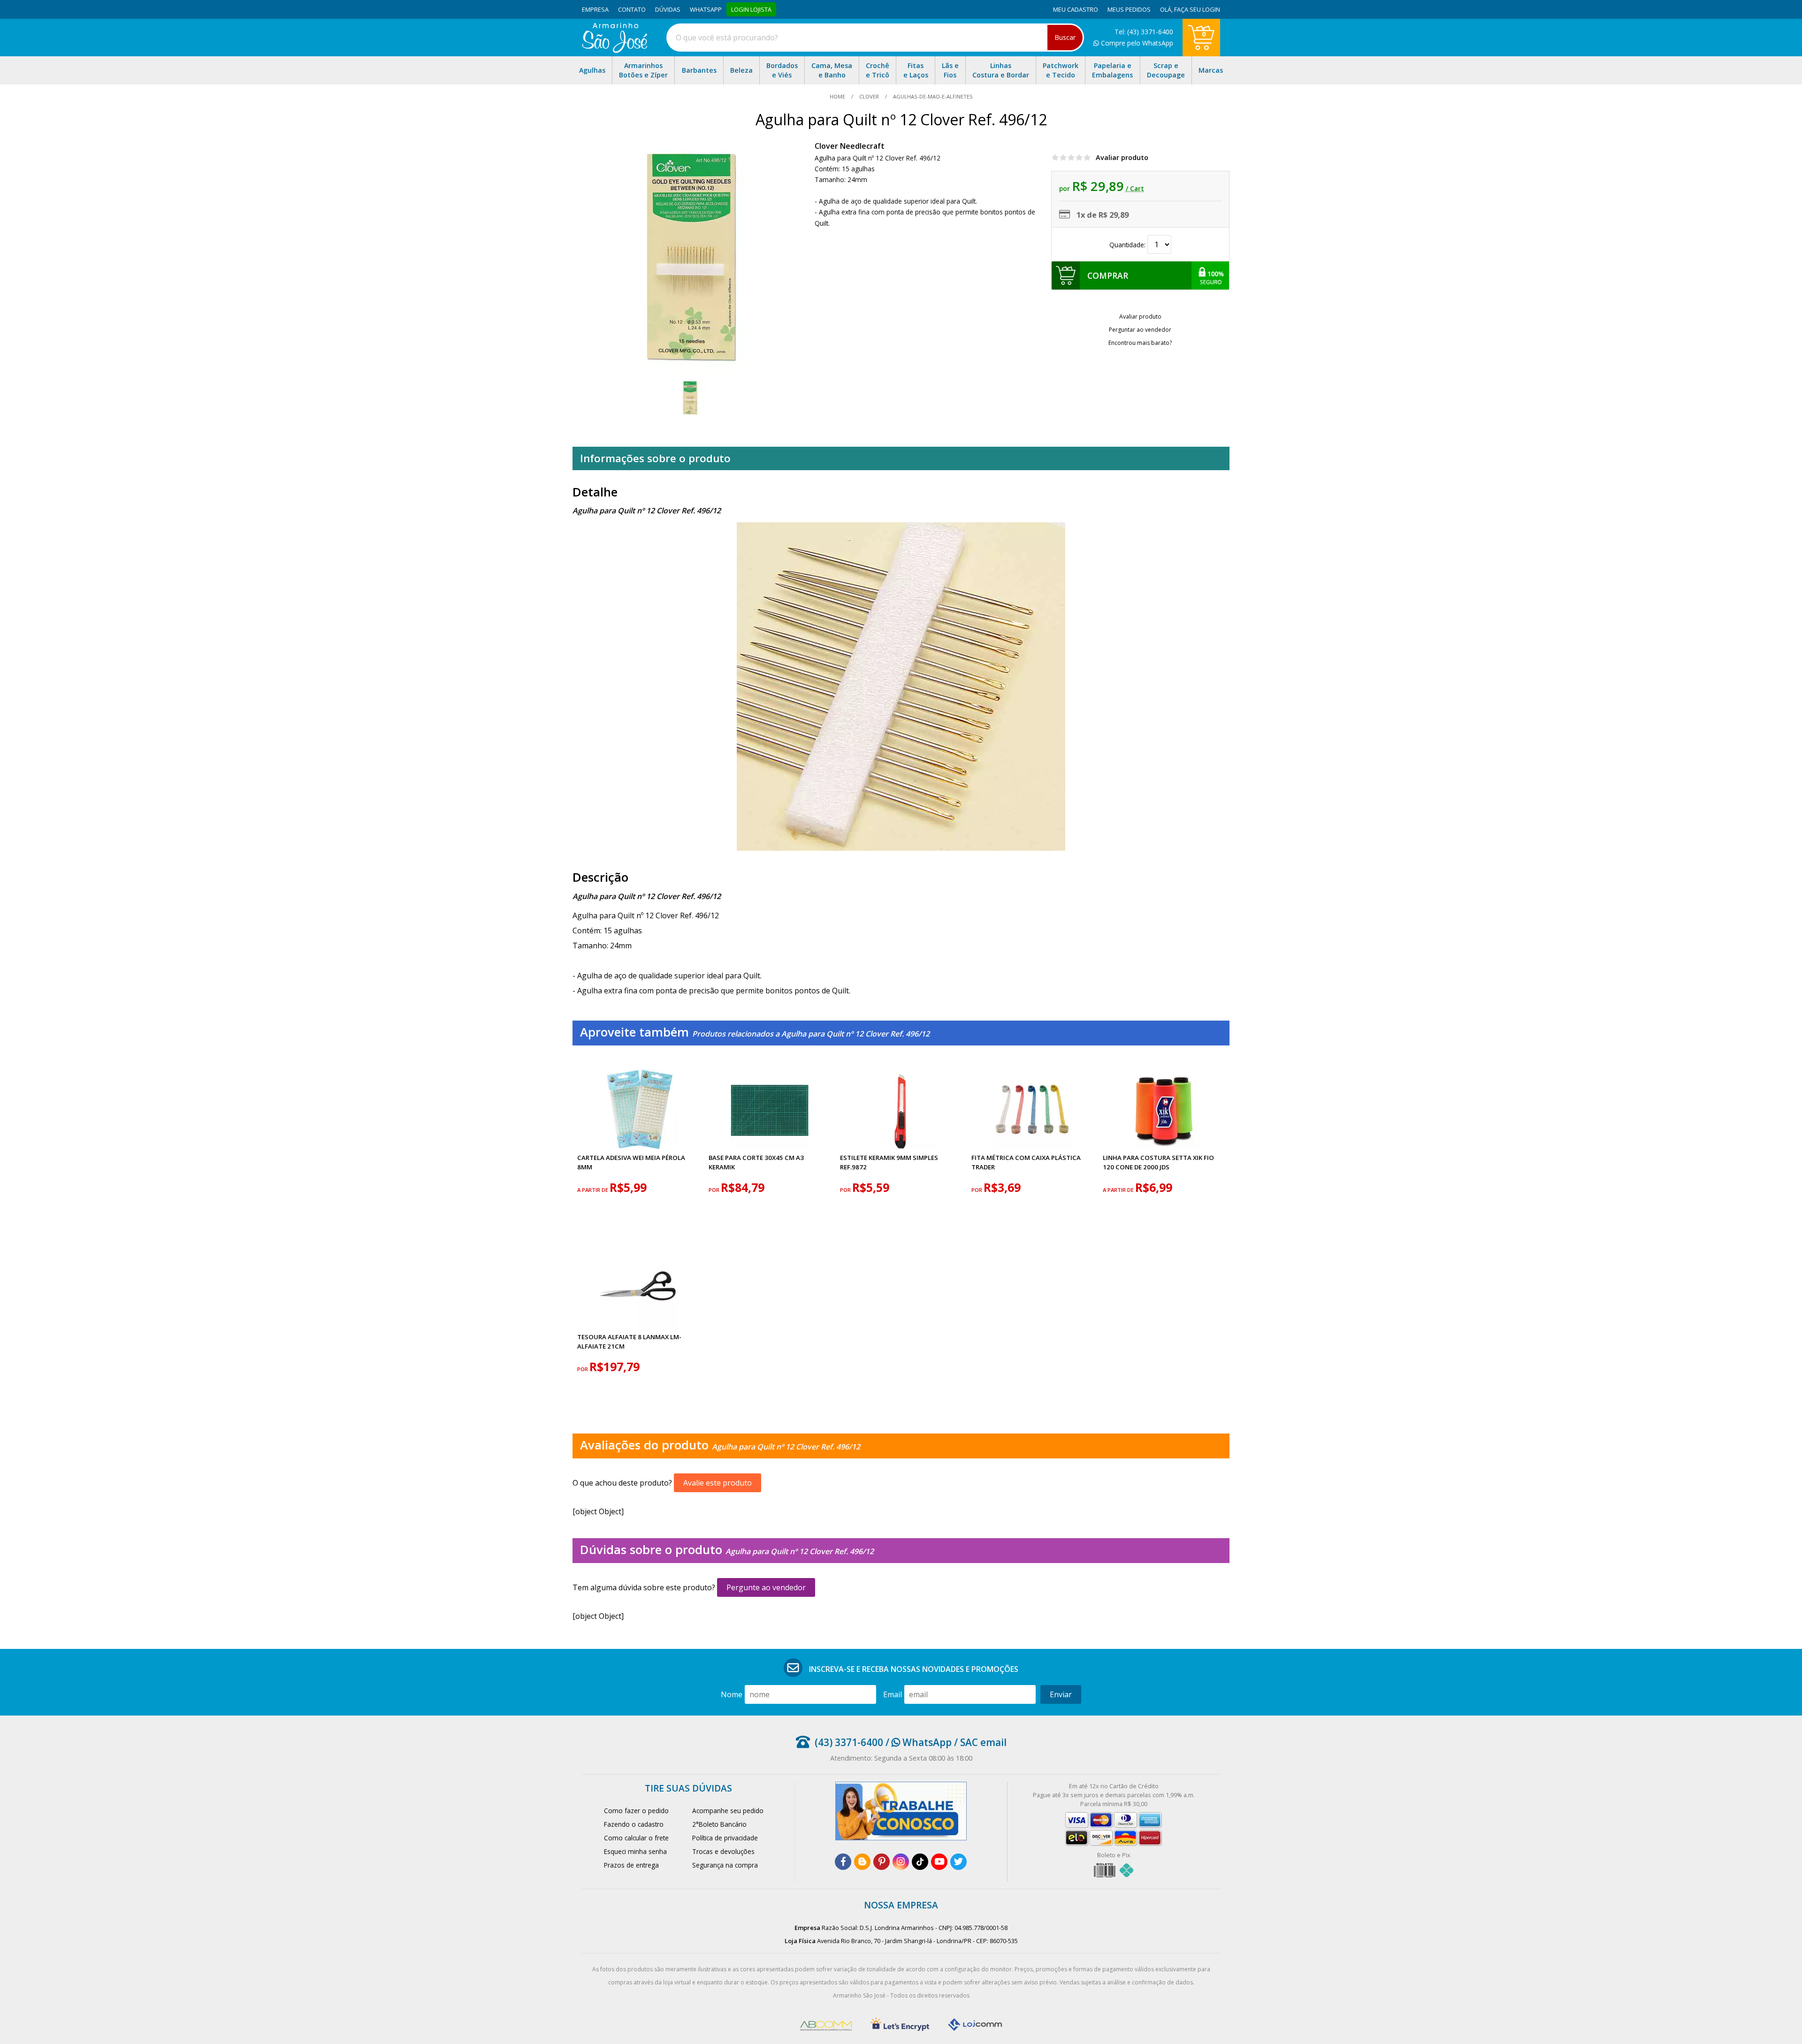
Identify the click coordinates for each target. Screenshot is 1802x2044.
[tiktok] (920, 1862)
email (893, 1694)
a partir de (593, 1190)
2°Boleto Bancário (719, 1824)
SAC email (983, 1742)
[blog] (862, 1862)
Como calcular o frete (636, 1838)
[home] (615, 50)
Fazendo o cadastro (634, 1824)
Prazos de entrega (631, 1865)
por (715, 1190)
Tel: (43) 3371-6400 (1144, 32)
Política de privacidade (725, 1838)
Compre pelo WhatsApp (1136, 43)
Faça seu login (1197, 9)
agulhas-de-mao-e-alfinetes (932, 96)
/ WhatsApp (917, 1742)
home (838, 96)
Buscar (1065, 37)
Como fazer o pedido (636, 1811)
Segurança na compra (725, 1865)
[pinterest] (882, 1862)
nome (732, 1694)
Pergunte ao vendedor (766, 1587)
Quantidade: (1128, 245)
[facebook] (843, 1862)
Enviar (1061, 1694)
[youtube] (939, 1862)
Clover (869, 96)
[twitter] (958, 1862)
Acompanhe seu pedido (728, 1811)
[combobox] (875, 38)
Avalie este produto (718, 1483)
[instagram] (901, 1862)
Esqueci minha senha (635, 1851)
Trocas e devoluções (723, 1851)
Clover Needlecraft (850, 146)
